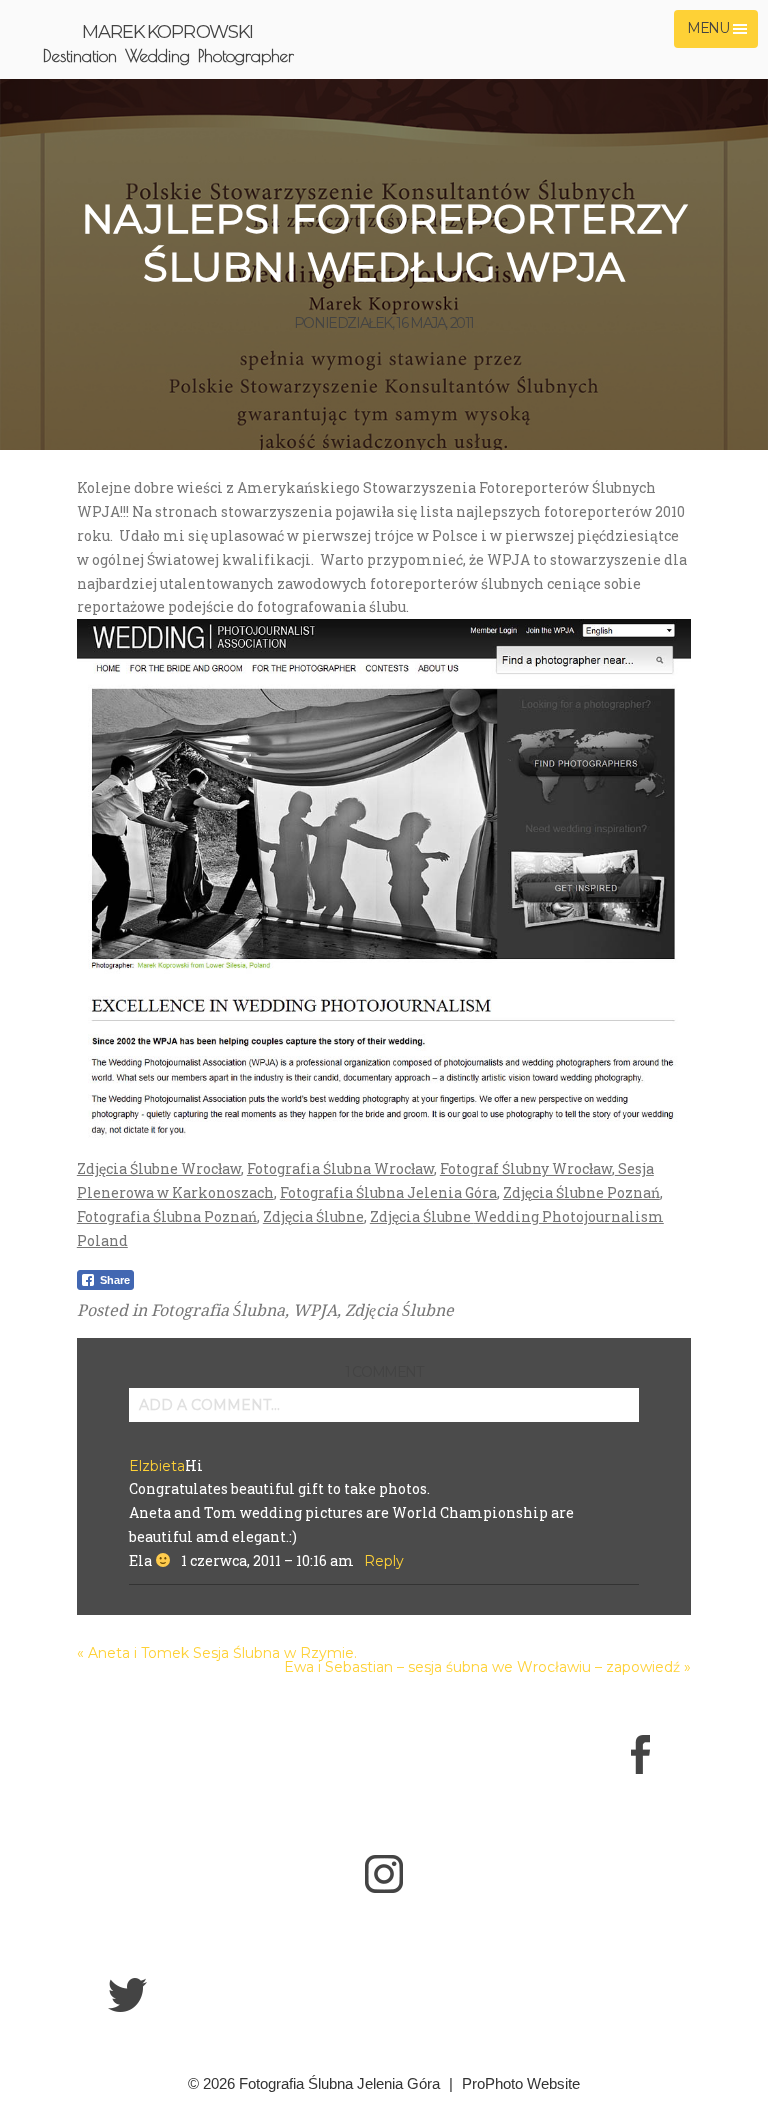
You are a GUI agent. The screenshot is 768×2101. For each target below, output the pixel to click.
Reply (384, 1561)
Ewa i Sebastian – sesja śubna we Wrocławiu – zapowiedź (482, 1667)
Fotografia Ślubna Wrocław (340, 1168)
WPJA (315, 1310)
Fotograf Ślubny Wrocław (526, 1168)
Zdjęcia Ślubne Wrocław (159, 1168)
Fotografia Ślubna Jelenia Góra (388, 1192)
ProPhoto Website (521, 2083)
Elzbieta (157, 1466)
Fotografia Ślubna (218, 1310)
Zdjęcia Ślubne (313, 1216)
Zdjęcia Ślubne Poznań (581, 1192)
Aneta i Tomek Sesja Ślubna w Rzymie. (222, 1653)
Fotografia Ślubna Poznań (167, 1216)
